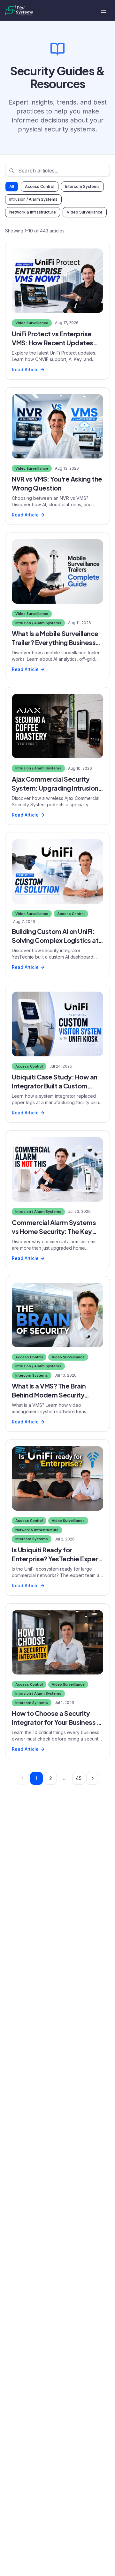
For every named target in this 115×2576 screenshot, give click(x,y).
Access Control (40, 186)
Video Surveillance (85, 212)
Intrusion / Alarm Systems (33, 199)
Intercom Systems (82, 186)
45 (79, 1778)
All (12, 186)
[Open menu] (103, 10)
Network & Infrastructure (33, 212)
